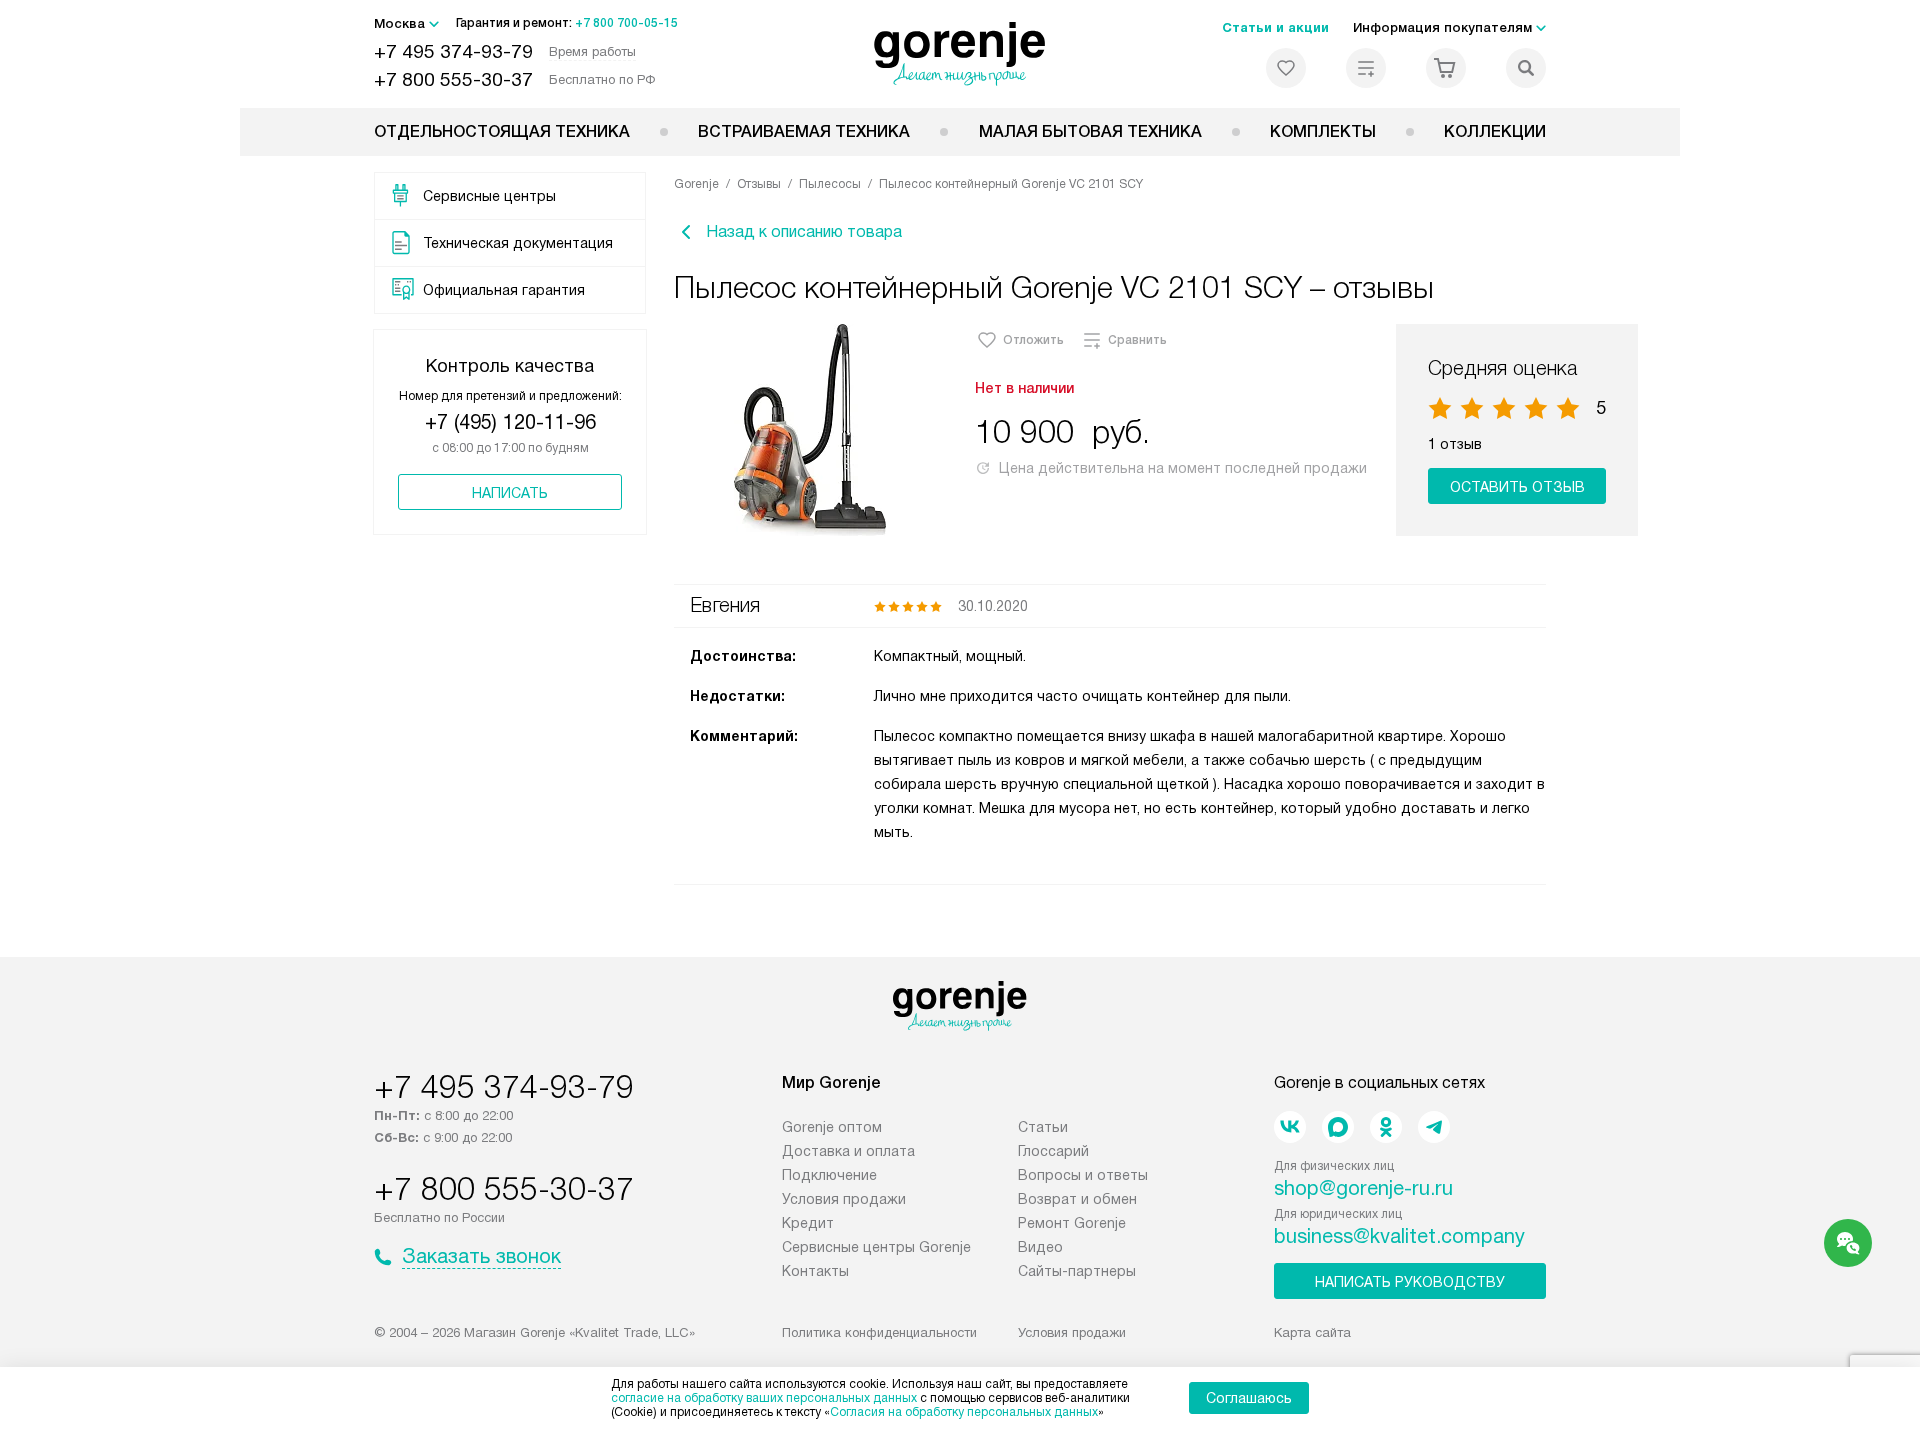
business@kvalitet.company (1399, 1236)
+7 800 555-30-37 (453, 79)
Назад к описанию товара (804, 231)
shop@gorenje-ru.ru (1363, 1188)
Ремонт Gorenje (1072, 1223)
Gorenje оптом (832, 1127)
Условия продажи (844, 1199)
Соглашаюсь (1249, 1398)
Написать (510, 493)
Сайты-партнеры (1077, 1271)
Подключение (829, 1175)
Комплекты (1323, 131)
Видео (1040, 1247)
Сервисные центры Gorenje (876, 1247)
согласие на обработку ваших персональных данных (764, 1398)
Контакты (815, 1271)
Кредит (808, 1223)
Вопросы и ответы (1083, 1175)
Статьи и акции (1275, 27)
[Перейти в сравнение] (1366, 68)
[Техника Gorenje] (960, 54)
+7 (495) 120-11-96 (510, 422)
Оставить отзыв (1517, 487)
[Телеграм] (1434, 1127)
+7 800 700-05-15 (626, 23)
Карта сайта (1312, 1332)
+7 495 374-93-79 (453, 51)
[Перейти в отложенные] (1286, 68)
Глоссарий (1053, 1151)
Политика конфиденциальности (879, 1332)
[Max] (1338, 1127)
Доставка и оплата (848, 1151)
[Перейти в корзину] (1446, 68)
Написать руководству (1410, 1282)
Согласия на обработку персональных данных (964, 1412)
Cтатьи (1043, 1127)
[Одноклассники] (1386, 1127)
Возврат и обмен (1077, 1199)
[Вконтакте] (1290, 1127)
